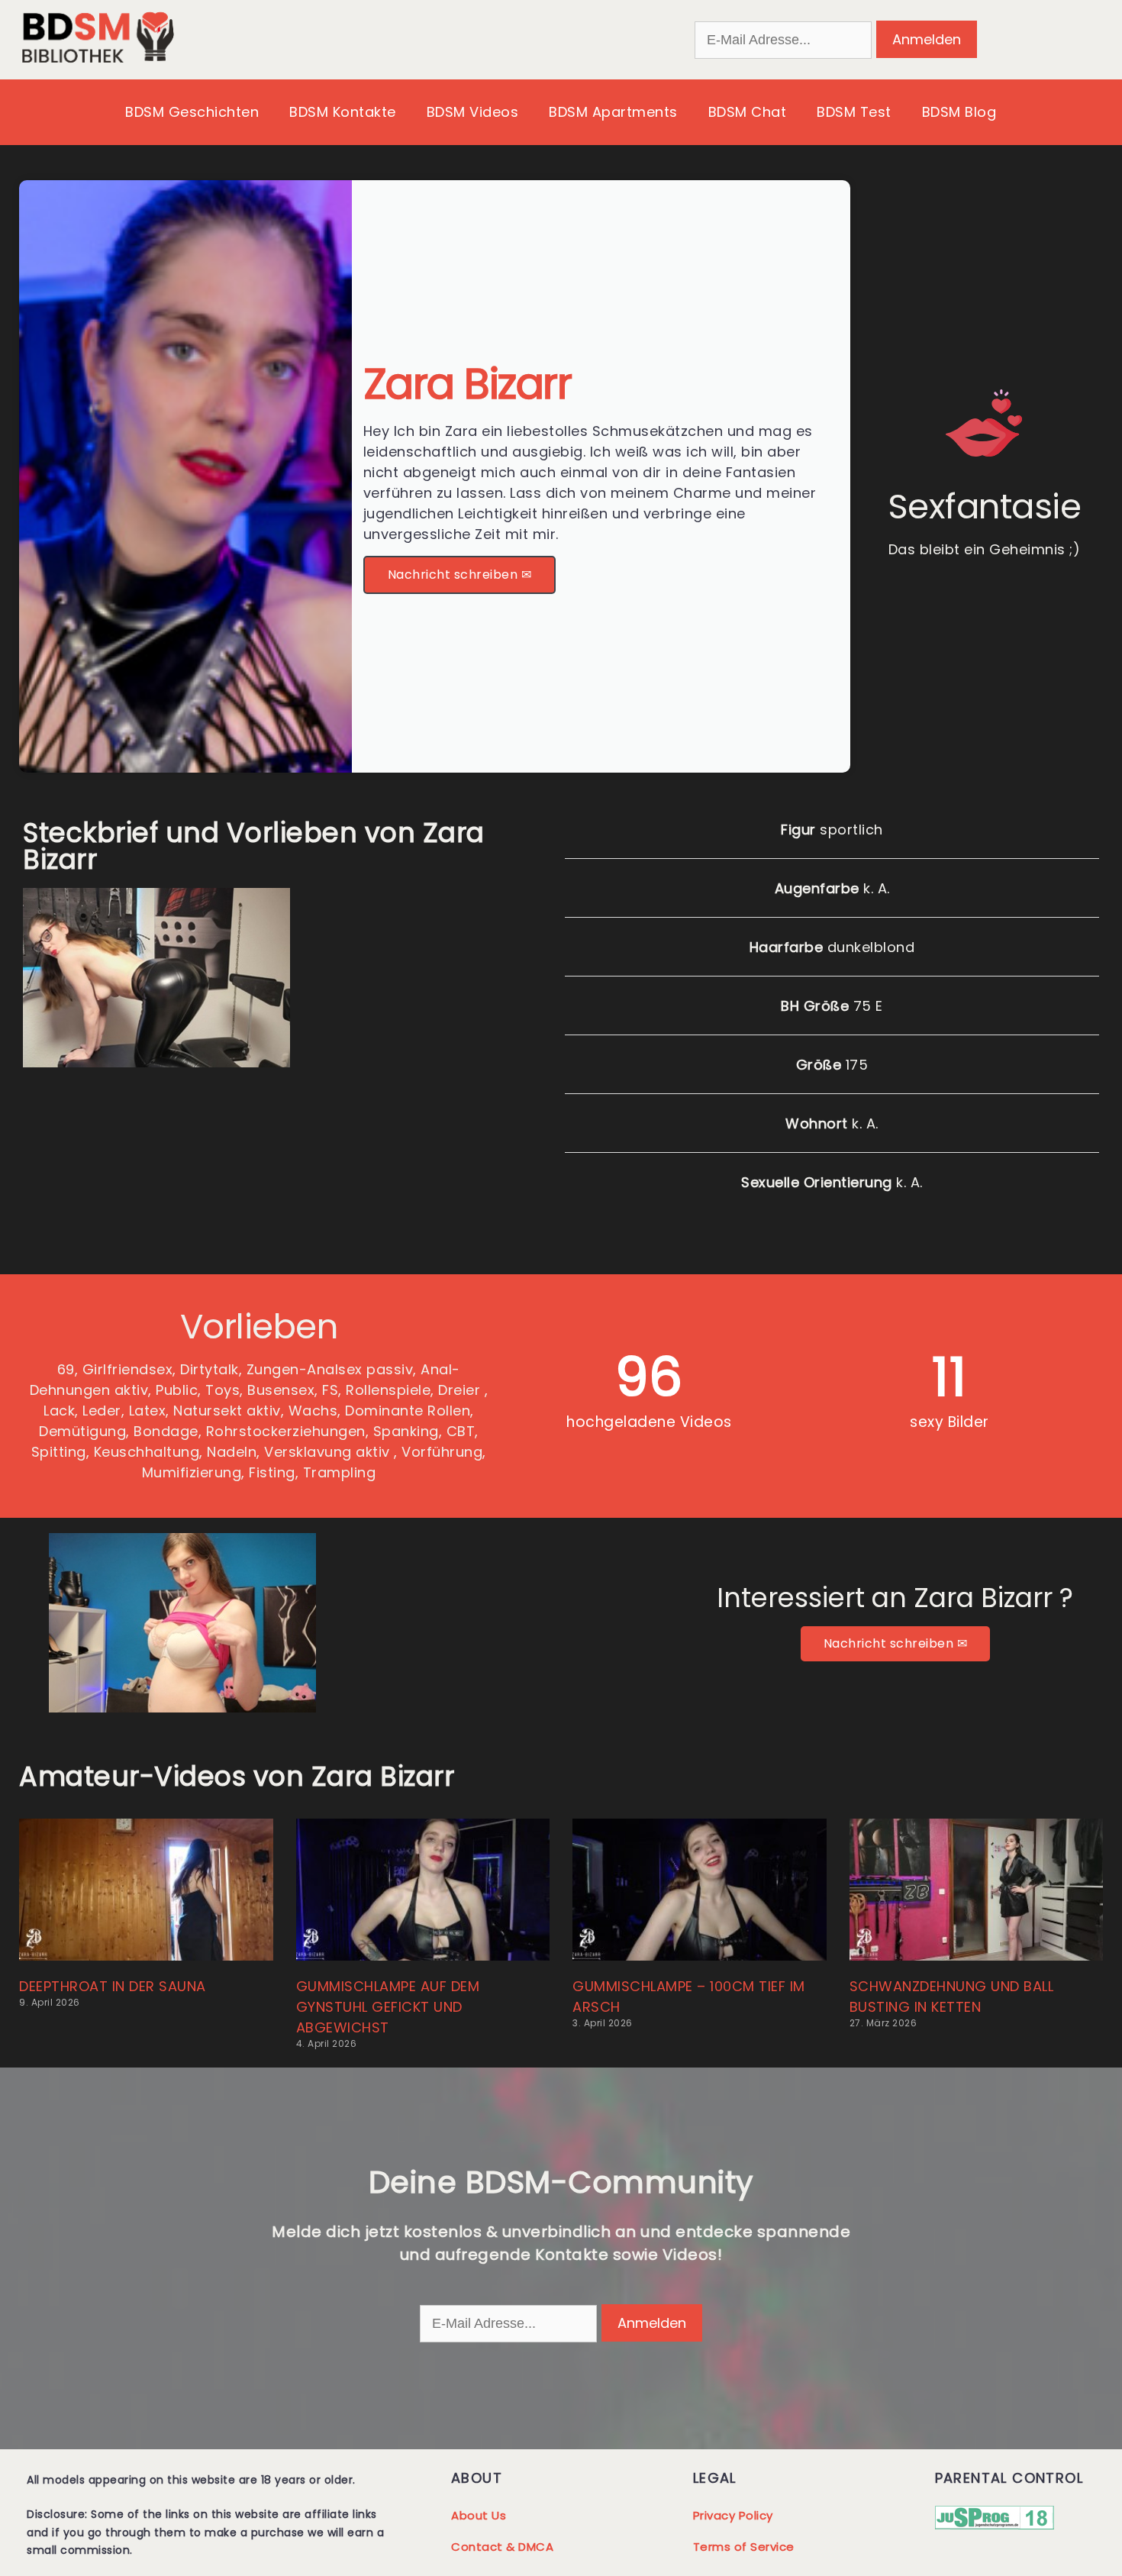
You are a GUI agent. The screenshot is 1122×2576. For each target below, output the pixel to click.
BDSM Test (854, 112)
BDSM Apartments (613, 112)
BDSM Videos (473, 112)
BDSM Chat (748, 112)
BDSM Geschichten (192, 112)
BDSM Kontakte (343, 112)
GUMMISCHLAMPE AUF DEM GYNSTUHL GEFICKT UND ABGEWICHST (388, 2007)
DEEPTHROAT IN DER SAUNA (113, 1986)
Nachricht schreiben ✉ (460, 575)
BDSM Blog (959, 112)
